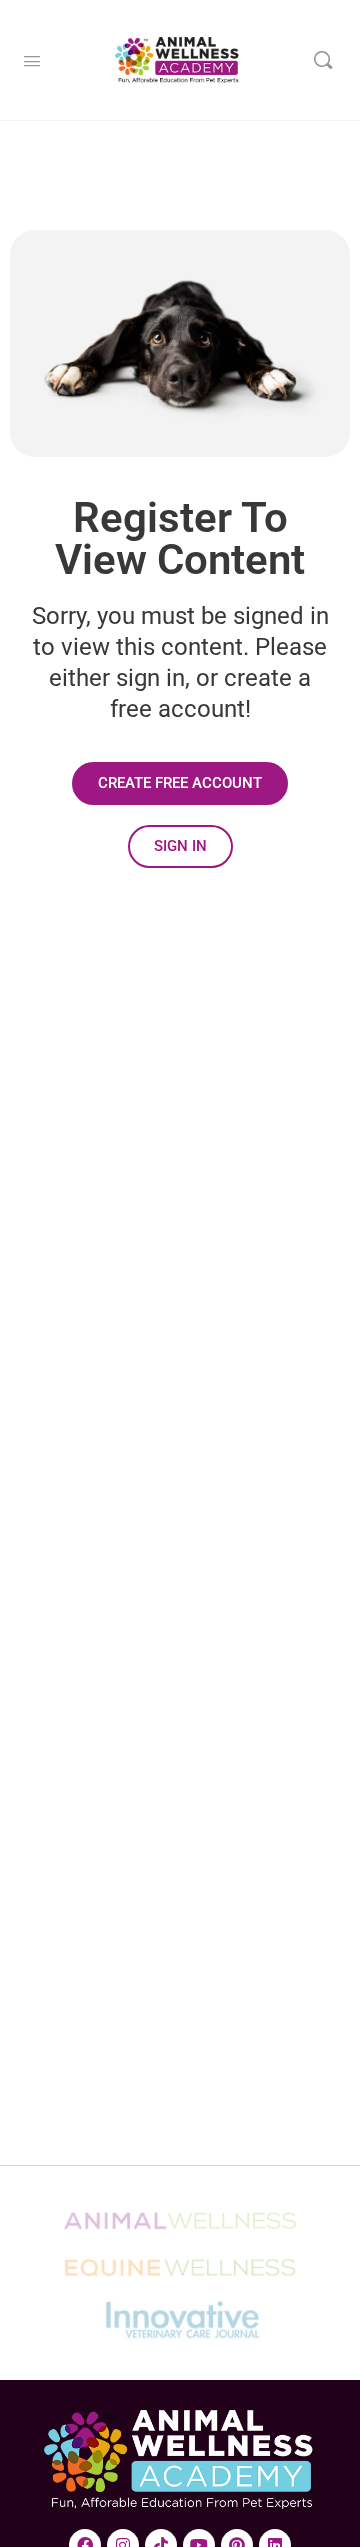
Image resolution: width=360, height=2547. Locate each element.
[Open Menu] (32, 59)
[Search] (323, 60)
